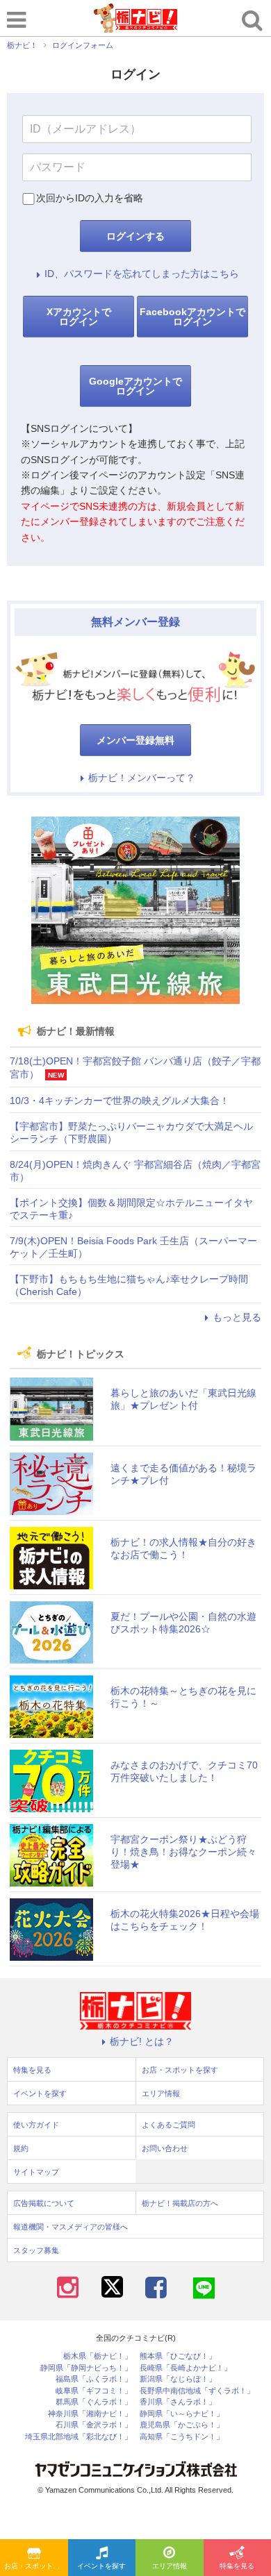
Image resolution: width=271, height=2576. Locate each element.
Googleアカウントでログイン (135, 386)
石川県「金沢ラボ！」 (94, 2425)
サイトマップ (36, 2172)
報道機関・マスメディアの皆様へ (71, 2227)
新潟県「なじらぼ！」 (178, 2379)
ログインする (135, 236)
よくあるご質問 (169, 2125)
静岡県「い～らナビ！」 (182, 2414)
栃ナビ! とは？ (142, 2041)
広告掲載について (44, 2203)
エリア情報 (170, 2566)
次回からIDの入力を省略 (90, 198)
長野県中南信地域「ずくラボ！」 (197, 2391)
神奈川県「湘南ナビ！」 (90, 2414)
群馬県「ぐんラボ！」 (94, 2402)
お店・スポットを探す (36, 2566)
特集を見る (32, 2070)
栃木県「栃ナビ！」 (98, 2356)
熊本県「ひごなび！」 (178, 2356)
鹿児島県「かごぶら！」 (182, 2425)
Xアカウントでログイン (79, 317)
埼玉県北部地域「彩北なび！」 (79, 2437)
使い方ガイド (36, 2125)
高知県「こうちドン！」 (182, 2437)
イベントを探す (101, 2566)
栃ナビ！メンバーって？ (142, 778)
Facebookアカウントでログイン (192, 317)
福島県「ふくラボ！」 (94, 2379)
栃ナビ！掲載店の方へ (180, 2203)
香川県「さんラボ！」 (178, 2402)
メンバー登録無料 (135, 740)
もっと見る (237, 1317)
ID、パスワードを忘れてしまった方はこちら (142, 274)
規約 (21, 2148)
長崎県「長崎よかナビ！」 (186, 2368)
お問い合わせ (165, 2148)
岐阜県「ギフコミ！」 (94, 2391)
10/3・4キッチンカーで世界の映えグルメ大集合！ (120, 1101)
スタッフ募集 (36, 2250)
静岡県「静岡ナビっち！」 (86, 2368)
